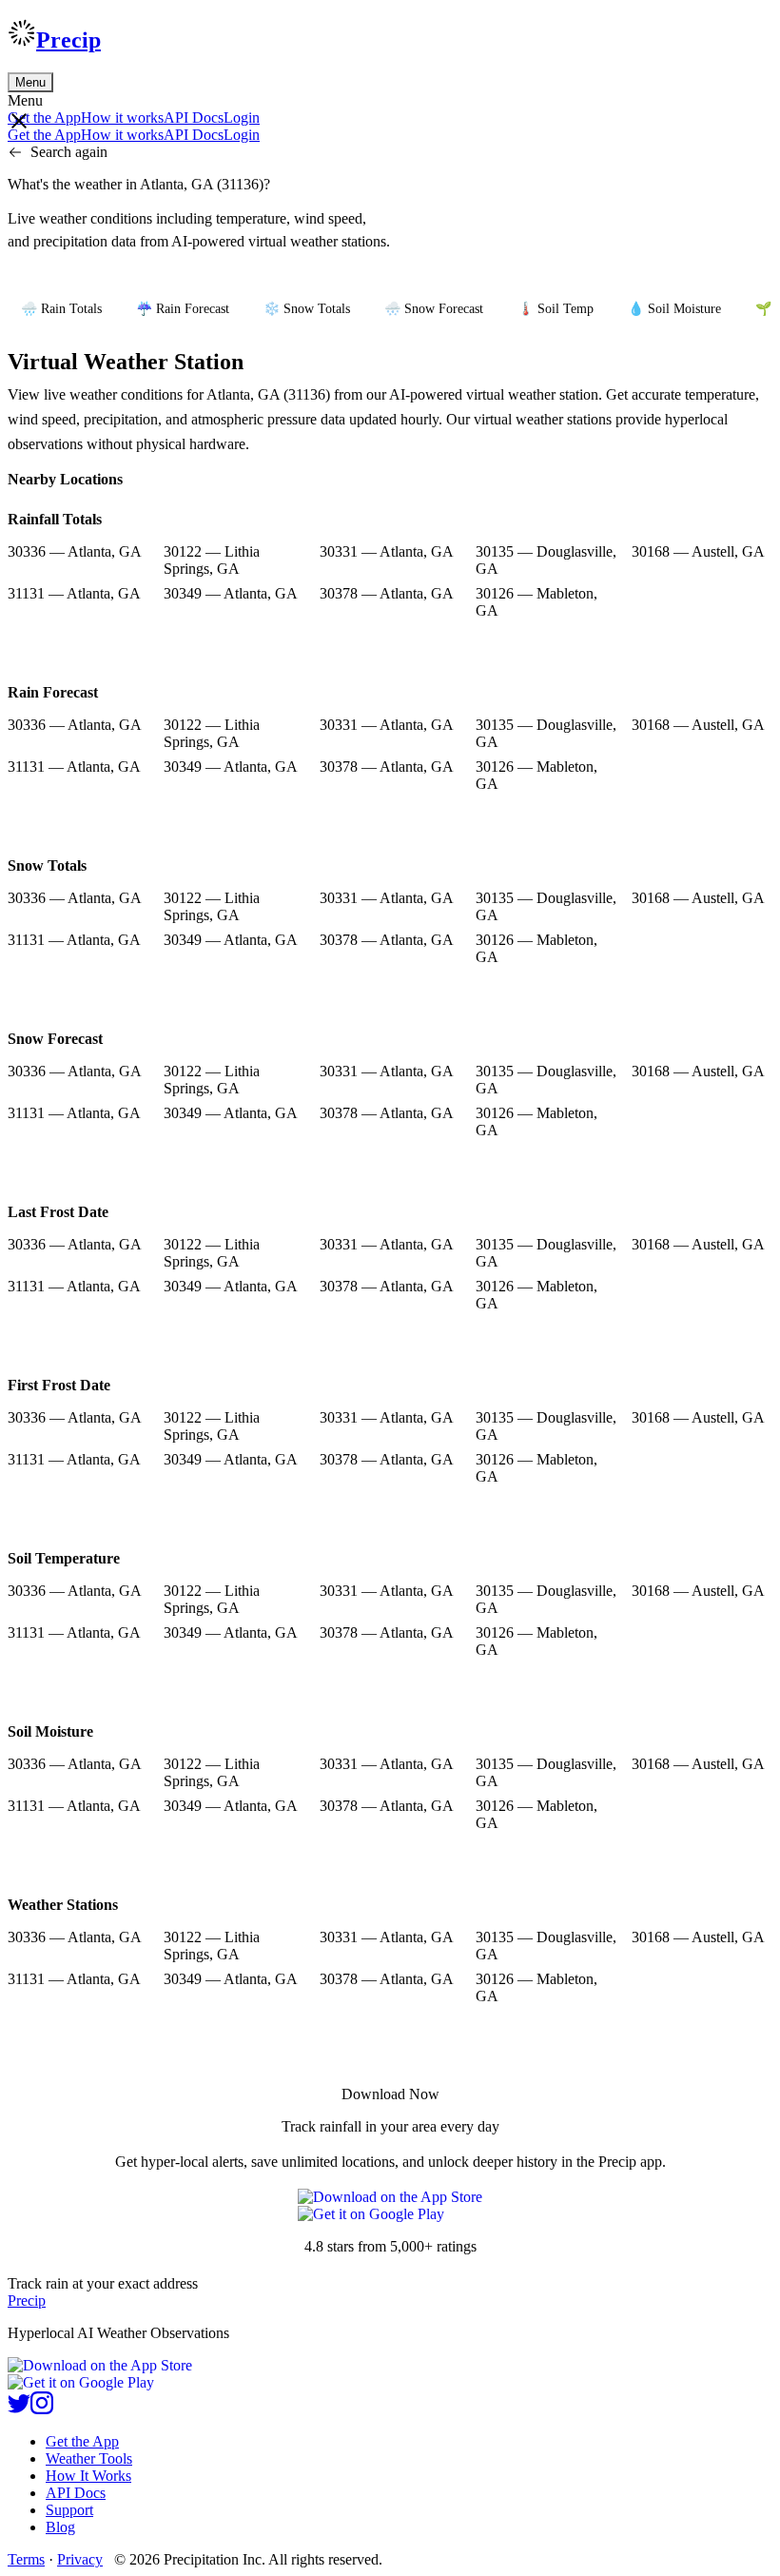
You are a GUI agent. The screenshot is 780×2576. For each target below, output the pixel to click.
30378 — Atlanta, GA (387, 593)
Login (242, 118)
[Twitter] (19, 2409)
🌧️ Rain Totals (61, 309)
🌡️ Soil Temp (556, 309)
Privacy (80, 2559)
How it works (122, 118)
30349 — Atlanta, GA (231, 593)
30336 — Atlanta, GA (75, 551)
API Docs (194, 118)
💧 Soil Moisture (674, 309)
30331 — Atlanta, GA (387, 551)
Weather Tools (89, 2458)
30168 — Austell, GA (698, 551)
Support (69, 2510)
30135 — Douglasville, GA (546, 560)
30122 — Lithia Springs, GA (212, 560)
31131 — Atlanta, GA (74, 593)
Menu (30, 82)
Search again (69, 152)
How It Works (88, 2476)
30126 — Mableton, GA (536, 602)
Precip (68, 40)
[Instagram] (42, 2409)
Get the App (82, 2441)
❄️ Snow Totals (307, 309)
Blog (60, 2527)
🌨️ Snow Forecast (434, 309)
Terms (26, 2559)
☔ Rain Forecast (183, 309)
